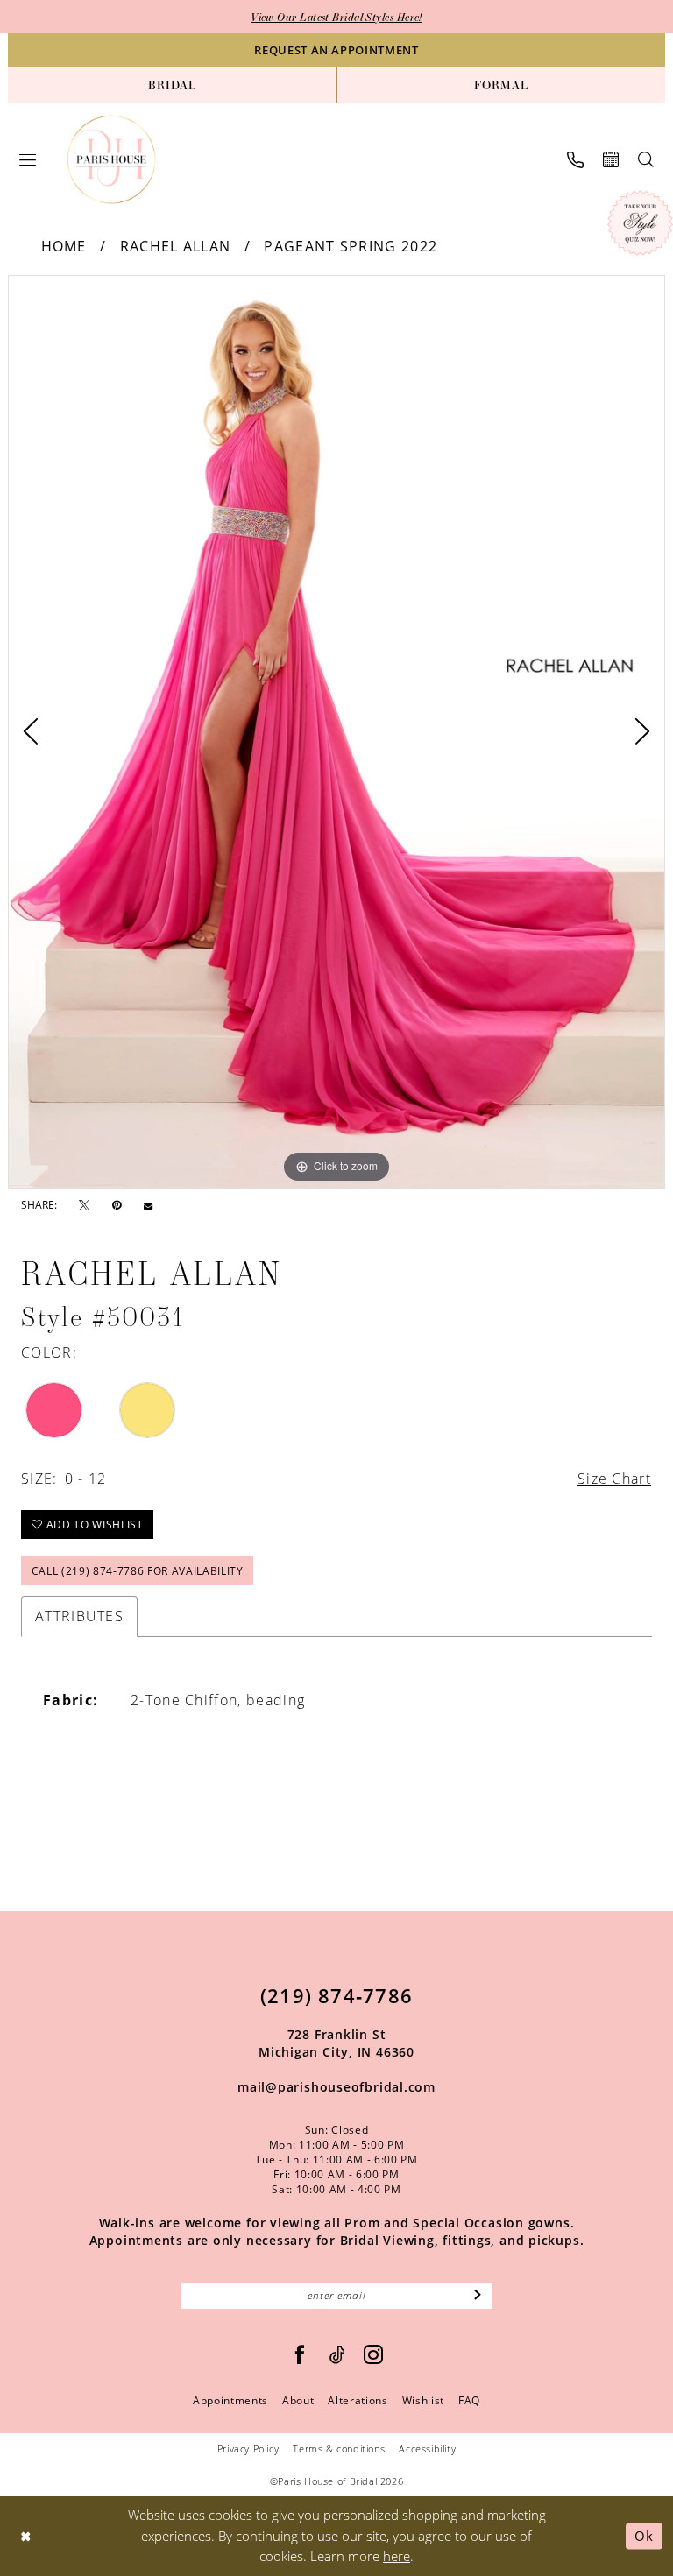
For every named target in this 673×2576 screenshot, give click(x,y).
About (298, 2400)
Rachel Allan (176, 246)
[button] (28, 160)
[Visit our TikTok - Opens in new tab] (338, 2355)
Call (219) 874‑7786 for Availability (138, 1571)
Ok (644, 2536)
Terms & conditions (339, 2449)
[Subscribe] (478, 2296)
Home (64, 246)
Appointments (230, 2400)
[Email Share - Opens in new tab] (148, 1205)
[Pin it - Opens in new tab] (117, 1205)
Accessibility (427, 2449)
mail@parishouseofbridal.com (336, 2087)
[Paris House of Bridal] (112, 160)
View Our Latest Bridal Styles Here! (336, 17)
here (397, 2556)
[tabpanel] (336, 732)
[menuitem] (172, 85)
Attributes (79, 1616)
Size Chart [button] (614, 1479)
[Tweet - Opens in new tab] (84, 1206)
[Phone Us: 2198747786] (575, 160)
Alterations (358, 2400)
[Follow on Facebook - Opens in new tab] (300, 2355)
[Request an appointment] (611, 159)
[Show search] (646, 159)
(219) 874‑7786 (336, 1995)
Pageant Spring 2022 (351, 246)
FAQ (469, 2400)
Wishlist (423, 2400)
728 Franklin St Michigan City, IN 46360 (336, 2043)
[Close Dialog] (26, 2536)
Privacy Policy (248, 2449)
